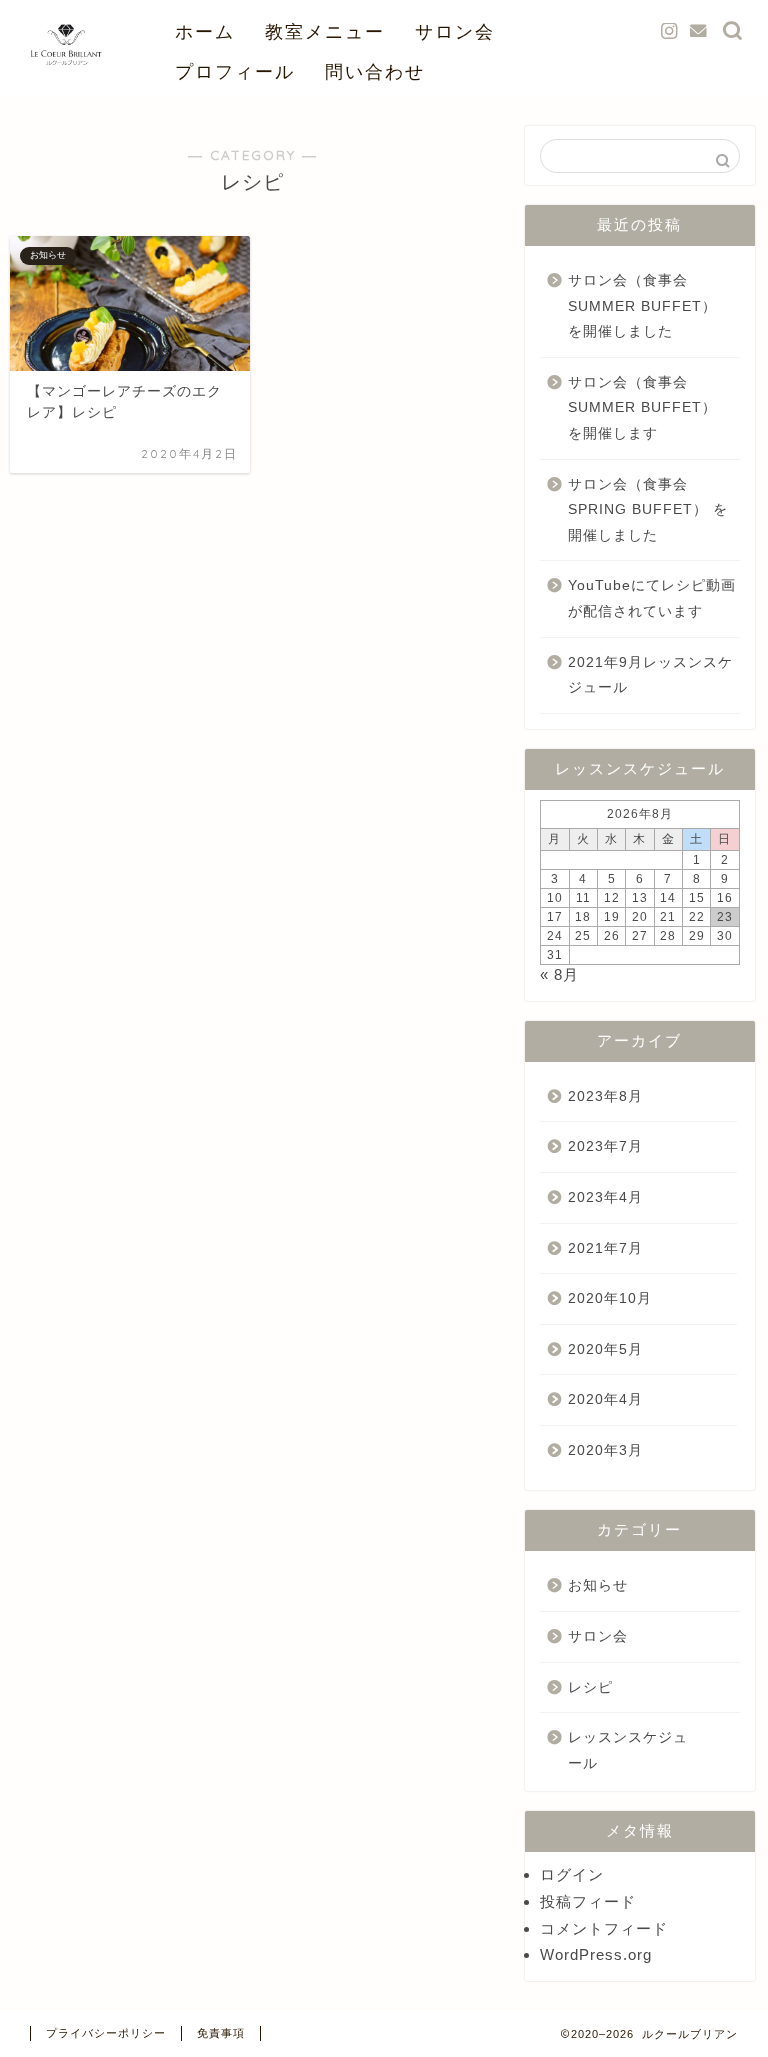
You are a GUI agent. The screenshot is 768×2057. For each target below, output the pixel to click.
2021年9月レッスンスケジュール (650, 675)
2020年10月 (610, 1298)
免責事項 (221, 2033)
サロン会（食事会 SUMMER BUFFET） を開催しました (642, 306)
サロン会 (455, 31)
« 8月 (559, 974)
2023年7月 (605, 1146)
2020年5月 (605, 1349)
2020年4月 (605, 1399)
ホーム (205, 31)
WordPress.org (596, 1954)
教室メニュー (325, 31)
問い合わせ (375, 71)
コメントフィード (604, 1928)
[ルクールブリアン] (66, 90)
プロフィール (235, 71)
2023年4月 (605, 1197)
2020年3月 (605, 1450)
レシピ (590, 1687)
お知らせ (598, 1585)
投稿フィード (588, 1901)
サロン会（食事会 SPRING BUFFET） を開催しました (648, 510)
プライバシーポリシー (106, 2033)
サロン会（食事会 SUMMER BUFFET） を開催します (642, 408)
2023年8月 (605, 1096)
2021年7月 (605, 1248)
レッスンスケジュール (628, 1750)
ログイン (572, 1874)
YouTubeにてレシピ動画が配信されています (652, 598)
